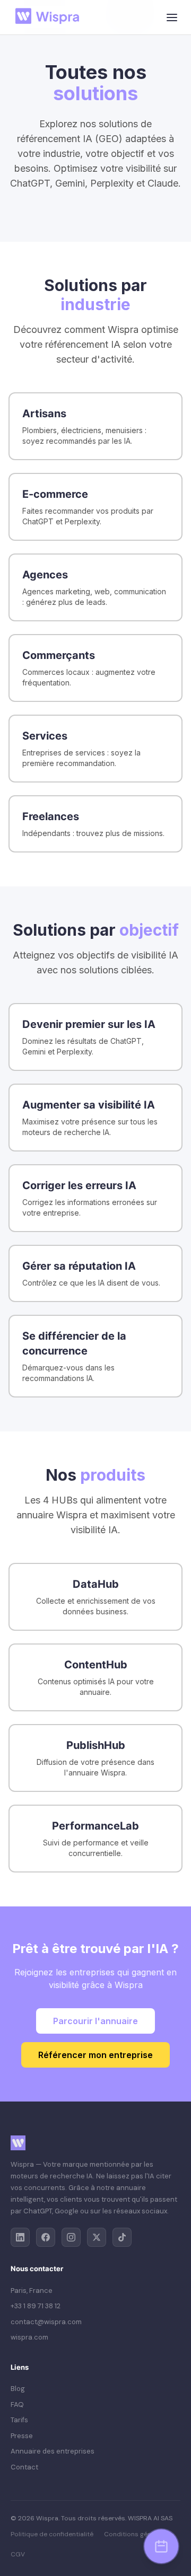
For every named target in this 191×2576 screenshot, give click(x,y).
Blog (18, 2389)
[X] (97, 2237)
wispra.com (29, 2337)
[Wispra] (50, 17)
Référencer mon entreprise (95, 2055)
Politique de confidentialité (52, 2534)
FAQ (17, 2404)
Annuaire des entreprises (53, 2451)
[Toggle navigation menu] (172, 17)
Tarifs (19, 2420)
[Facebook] (46, 2237)
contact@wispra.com (46, 2322)
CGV (18, 2554)
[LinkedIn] (20, 2237)
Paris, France (32, 2291)
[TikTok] (122, 2237)
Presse (22, 2436)
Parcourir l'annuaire (95, 2021)
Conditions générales (137, 2534)
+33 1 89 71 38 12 (36, 2306)
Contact (24, 2467)
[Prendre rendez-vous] (161, 2546)
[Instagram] (71, 2237)
